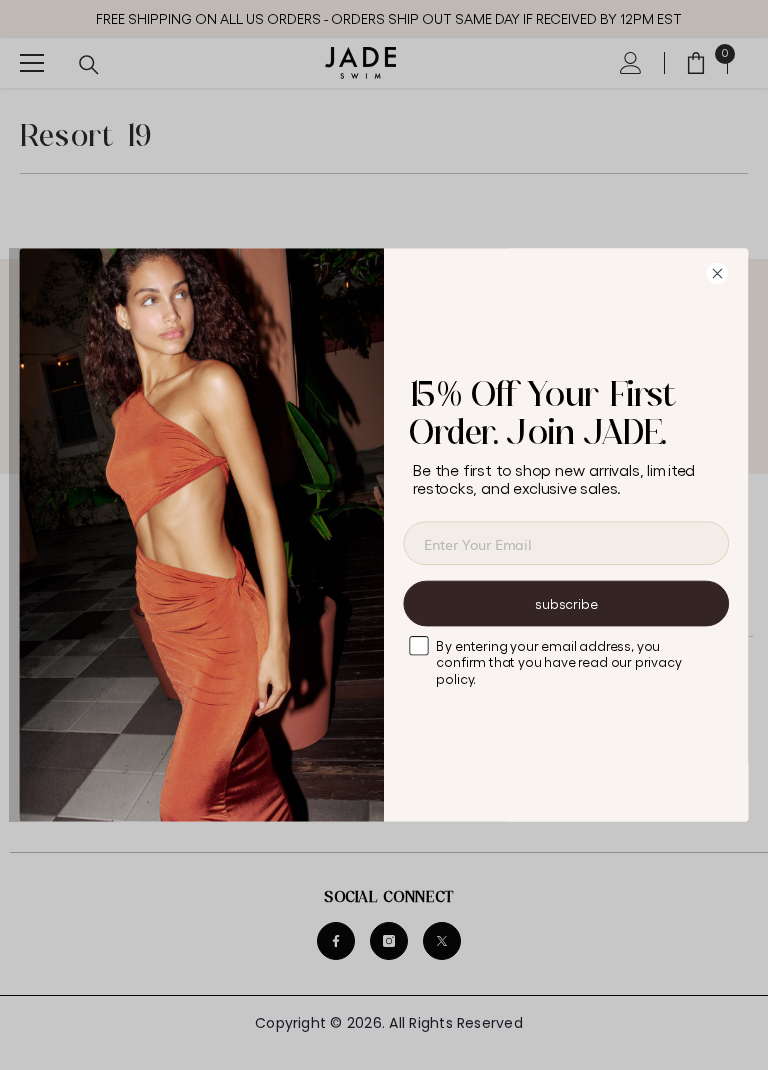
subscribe (566, 603)
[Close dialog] (724, 273)
